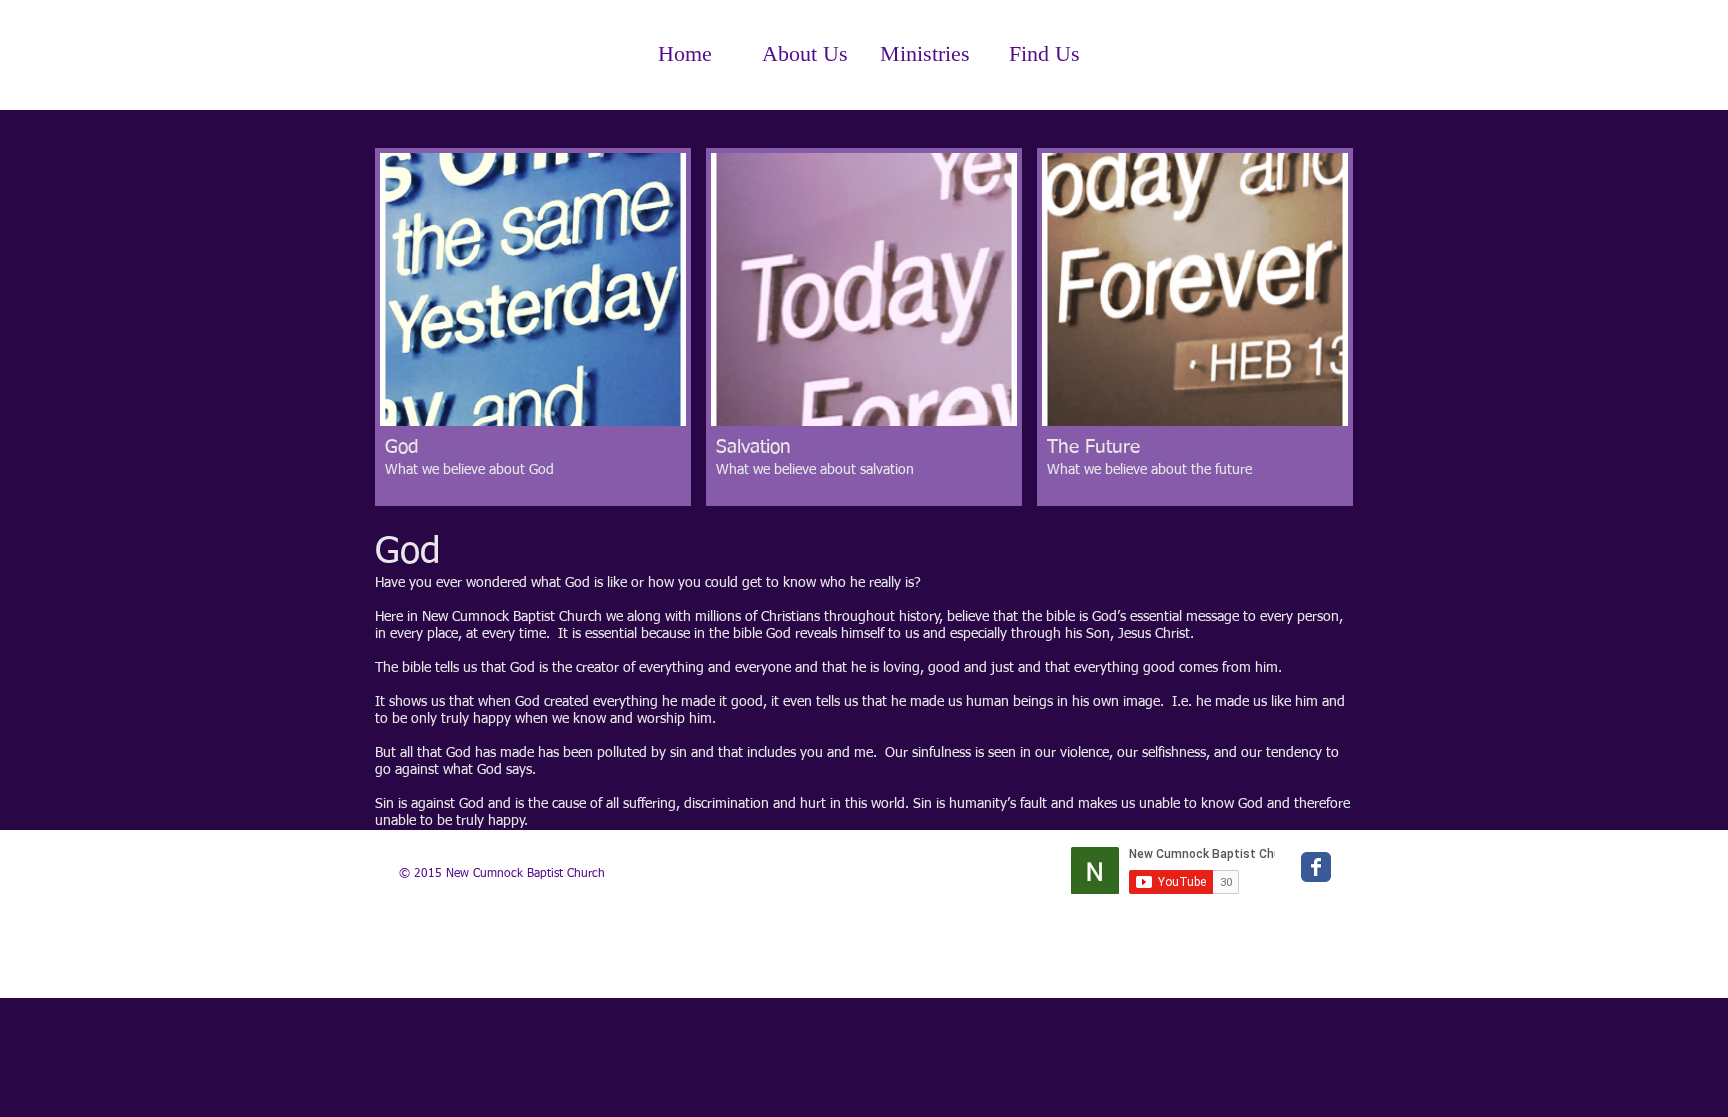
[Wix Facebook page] (1316, 867)
